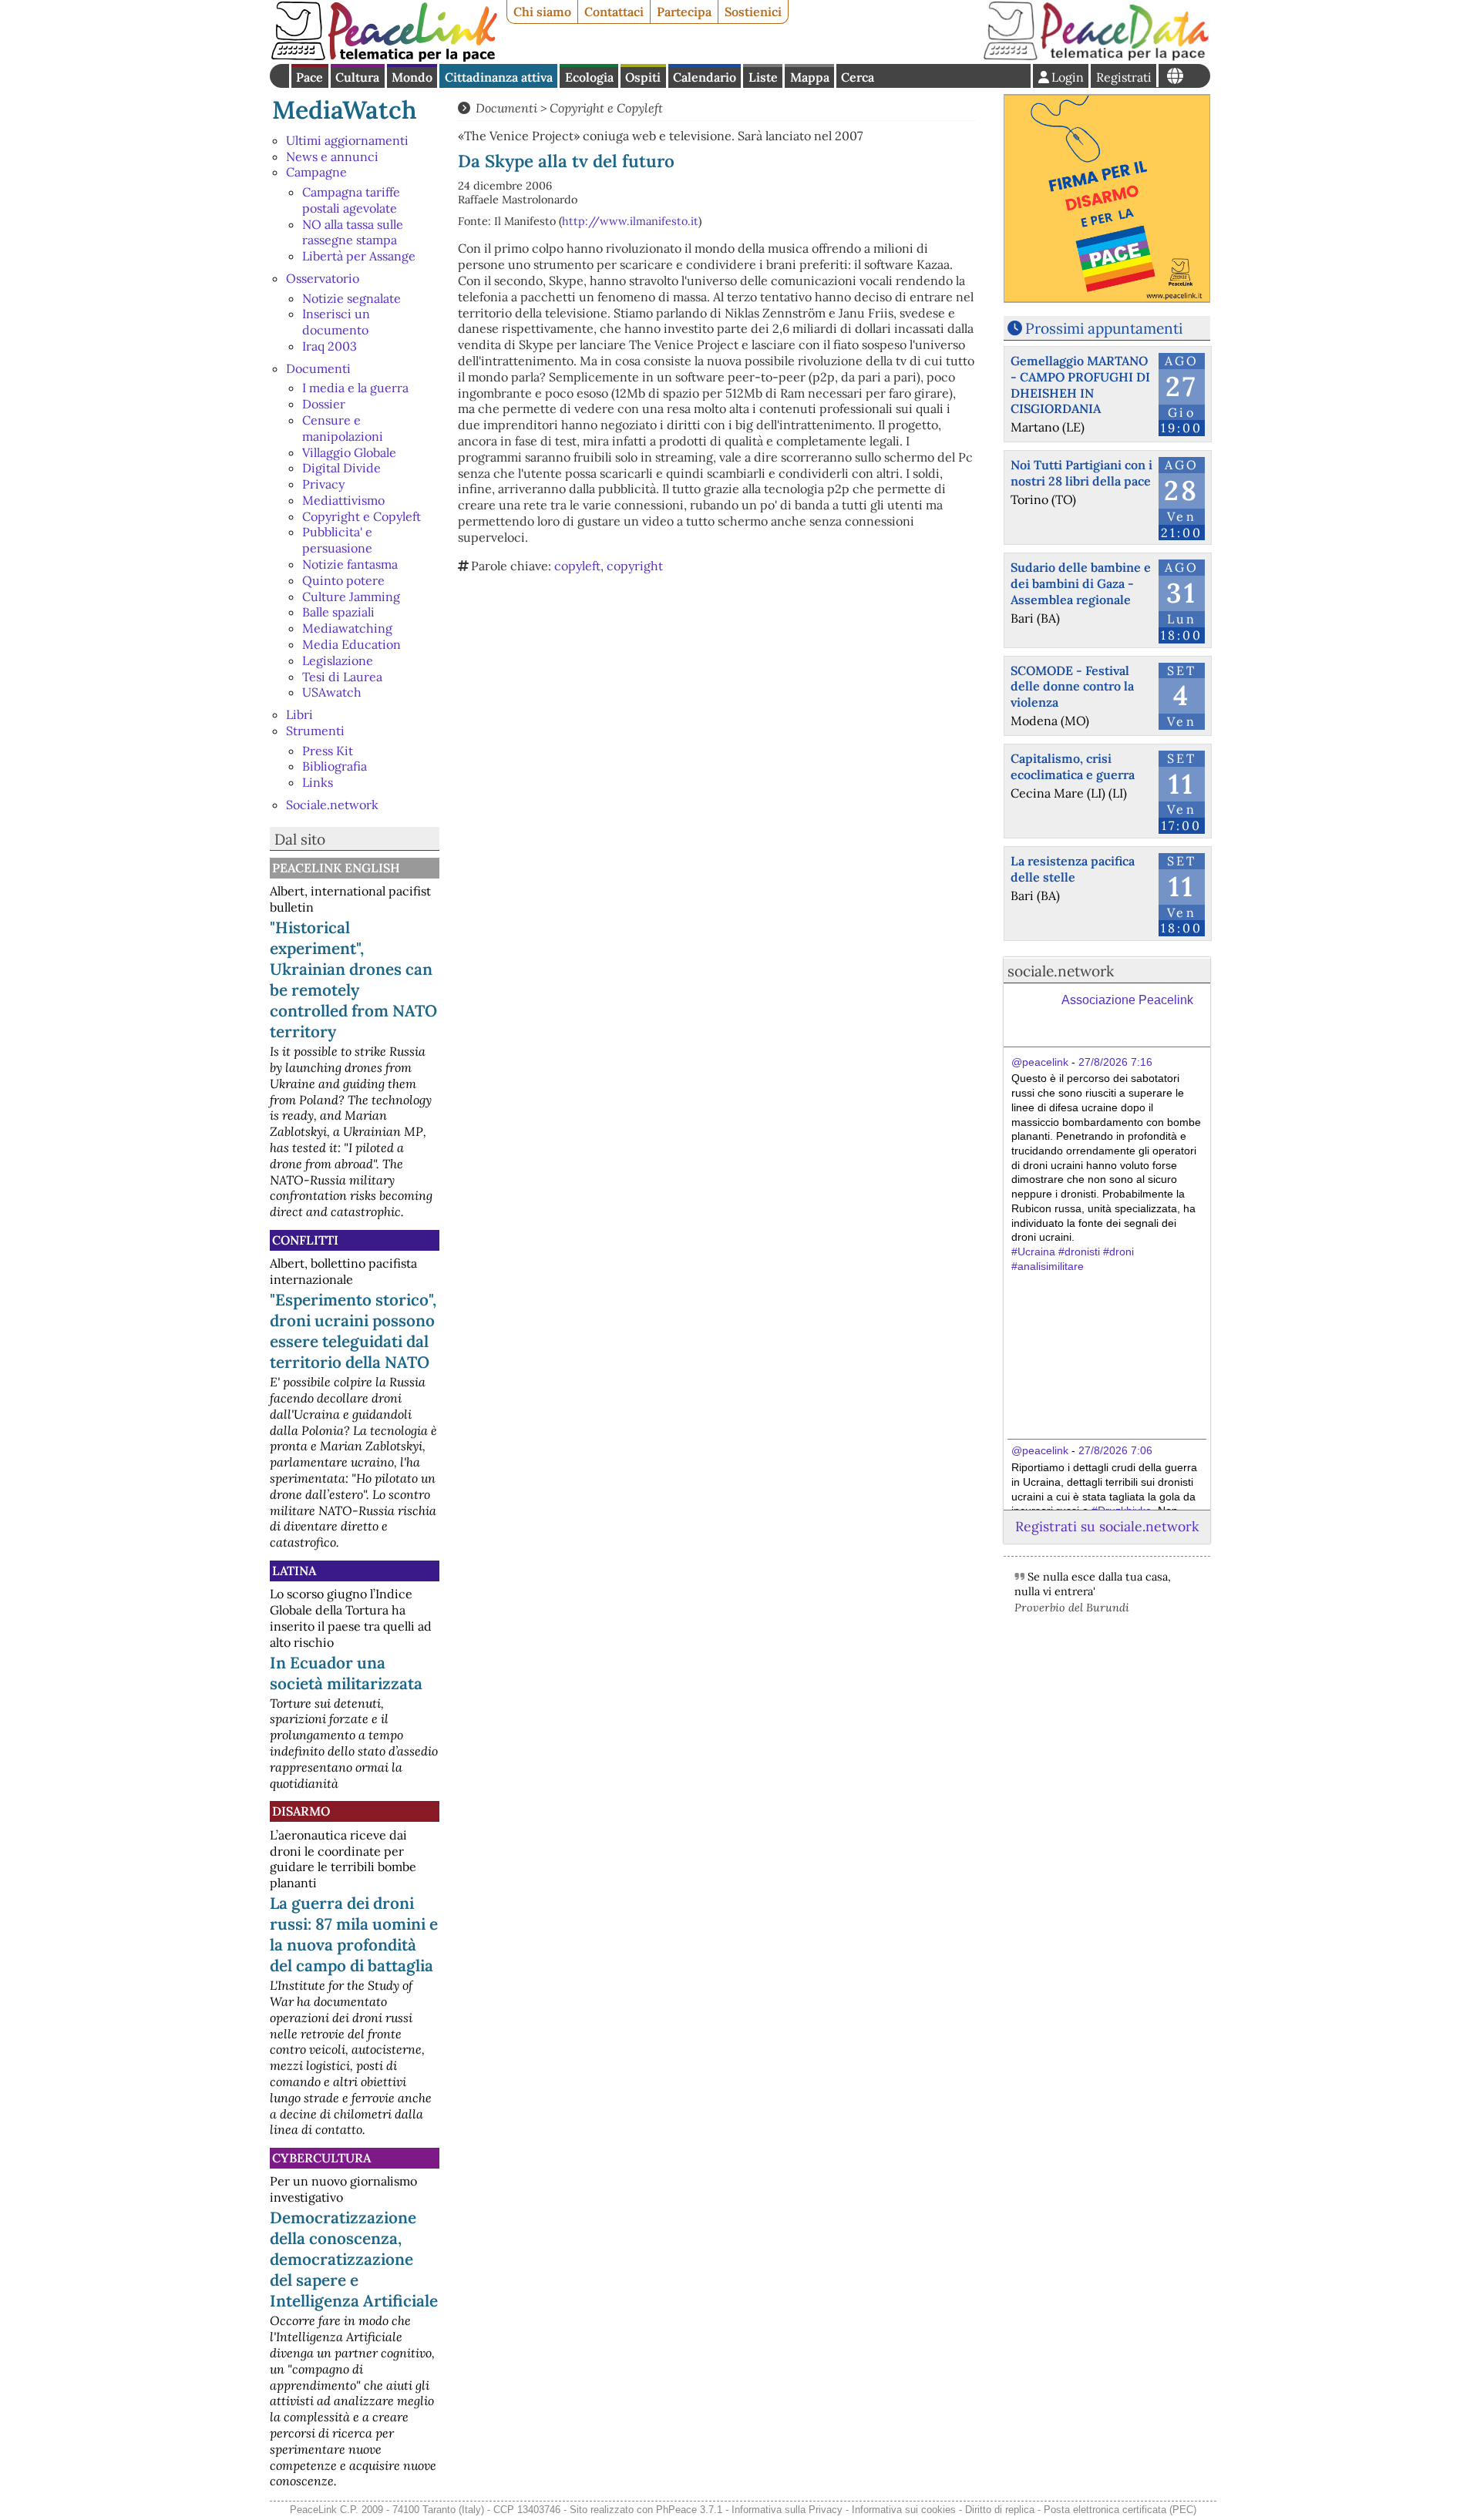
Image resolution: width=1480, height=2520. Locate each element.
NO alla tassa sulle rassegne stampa (353, 232)
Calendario (705, 77)
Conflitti (305, 1240)
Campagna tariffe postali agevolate (351, 200)
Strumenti (315, 731)
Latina (294, 1571)
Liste (763, 77)
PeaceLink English (336, 868)
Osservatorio (323, 278)
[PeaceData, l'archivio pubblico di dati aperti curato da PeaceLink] (1096, 57)
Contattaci (614, 12)
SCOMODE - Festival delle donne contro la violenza (1072, 687)
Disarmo (301, 1811)
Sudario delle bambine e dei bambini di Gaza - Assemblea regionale (1081, 583)
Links (318, 782)
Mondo (412, 77)
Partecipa (684, 12)
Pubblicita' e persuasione (337, 540)
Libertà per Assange (359, 256)
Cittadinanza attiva (499, 77)
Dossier (324, 404)
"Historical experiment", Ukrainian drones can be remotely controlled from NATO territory (353, 979)
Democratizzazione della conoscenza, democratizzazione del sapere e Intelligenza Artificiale (354, 2259)
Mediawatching (347, 628)
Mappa (810, 77)
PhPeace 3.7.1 (689, 2510)
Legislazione (338, 660)
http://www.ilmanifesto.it (630, 221)
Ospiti (643, 77)
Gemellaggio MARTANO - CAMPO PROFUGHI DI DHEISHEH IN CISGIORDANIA (1080, 385)
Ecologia (589, 77)
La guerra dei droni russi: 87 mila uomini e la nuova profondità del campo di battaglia (354, 1934)
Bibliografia (335, 766)
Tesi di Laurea (342, 677)
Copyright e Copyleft (362, 516)
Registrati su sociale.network (1107, 1526)
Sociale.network (332, 805)
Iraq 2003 (330, 346)
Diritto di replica (1000, 2510)
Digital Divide (341, 468)
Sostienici (753, 12)
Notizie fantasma (350, 564)
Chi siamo (542, 12)
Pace (309, 77)
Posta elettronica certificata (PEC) (1120, 2510)
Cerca (858, 77)
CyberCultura (321, 2158)
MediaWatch (345, 110)
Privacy (323, 484)
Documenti (318, 368)
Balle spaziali (338, 612)
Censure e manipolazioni (343, 428)
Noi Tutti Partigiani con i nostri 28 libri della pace (1081, 473)
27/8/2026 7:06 (1115, 1450)
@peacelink (1040, 1062)
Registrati (1124, 77)
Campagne (316, 172)
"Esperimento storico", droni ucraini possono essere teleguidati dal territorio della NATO (353, 1331)
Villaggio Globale (349, 452)
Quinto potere (343, 580)
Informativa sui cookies (904, 2510)
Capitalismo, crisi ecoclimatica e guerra (1073, 766)
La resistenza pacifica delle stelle (1073, 869)
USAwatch (332, 692)
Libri (299, 714)
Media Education (351, 644)
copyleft (577, 566)
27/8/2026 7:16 (1115, 1062)
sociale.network (1061, 971)
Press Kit (328, 751)
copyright (635, 566)
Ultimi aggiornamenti (347, 140)
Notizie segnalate (351, 298)
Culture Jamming (351, 596)
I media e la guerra (355, 388)
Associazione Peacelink (1127, 1000)
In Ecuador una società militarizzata (346, 1673)
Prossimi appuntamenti (1104, 328)
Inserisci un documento (336, 322)
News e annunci (332, 156)
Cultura (357, 77)
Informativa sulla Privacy (787, 2510)
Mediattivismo (343, 500)
